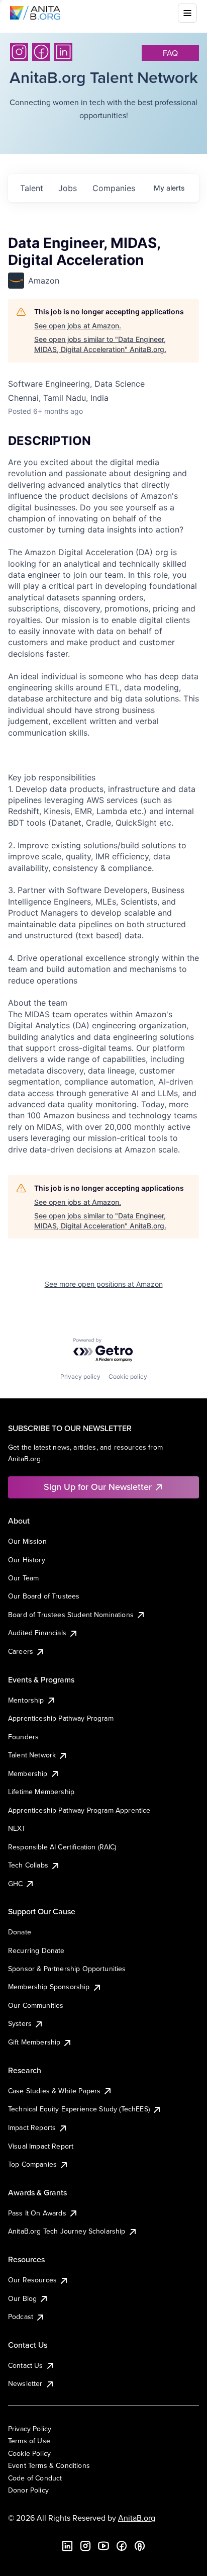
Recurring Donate (36, 1950)
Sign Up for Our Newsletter (98, 1487)
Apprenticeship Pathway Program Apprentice (79, 1810)
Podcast (21, 2317)
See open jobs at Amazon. (78, 326)
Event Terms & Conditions (49, 2465)
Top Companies (32, 2164)
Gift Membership (34, 2042)
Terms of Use (29, 2441)
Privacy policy (80, 1376)
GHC (15, 1884)
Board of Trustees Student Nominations (71, 1615)
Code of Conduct (35, 2478)
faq (170, 53)
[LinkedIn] (63, 52)
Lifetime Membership (41, 1792)
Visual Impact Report (41, 2146)
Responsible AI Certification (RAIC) (62, 1847)
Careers (21, 1651)
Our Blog (22, 2298)
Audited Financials (37, 1633)
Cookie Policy (29, 2453)
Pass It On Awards (37, 2213)
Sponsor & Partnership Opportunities (67, 1969)
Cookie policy (128, 1376)
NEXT (17, 1828)
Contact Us (26, 2365)
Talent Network (32, 1755)
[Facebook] (41, 52)
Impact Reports (32, 2127)
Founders (23, 1737)
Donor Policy (28, 2490)
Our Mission (27, 1541)
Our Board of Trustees (44, 1596)
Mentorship (26, 1700)
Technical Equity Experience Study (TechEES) (79, 2109)
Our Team (23, 1578)
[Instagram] (19, 52)
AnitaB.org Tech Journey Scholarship (67, 2231)
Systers (20, 2023)
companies (114, 188)
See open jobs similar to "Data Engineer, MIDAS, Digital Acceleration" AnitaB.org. (100, 344)
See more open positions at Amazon (104, 1284)
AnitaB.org (137, 2518)
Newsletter (25, 2383)
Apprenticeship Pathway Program (61, 1718)
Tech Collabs (28, 1865)
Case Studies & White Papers (54, 2091)
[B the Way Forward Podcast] (140, 2546)
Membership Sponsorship (49, 1987)
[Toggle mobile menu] (187, 13)
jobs (68, 188)
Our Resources (32, 2280)
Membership (28, 1773)
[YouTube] (103, 2546)
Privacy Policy (30, 2429)
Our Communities (36, 2005)
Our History (27, 1560)
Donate (20, 1932)
